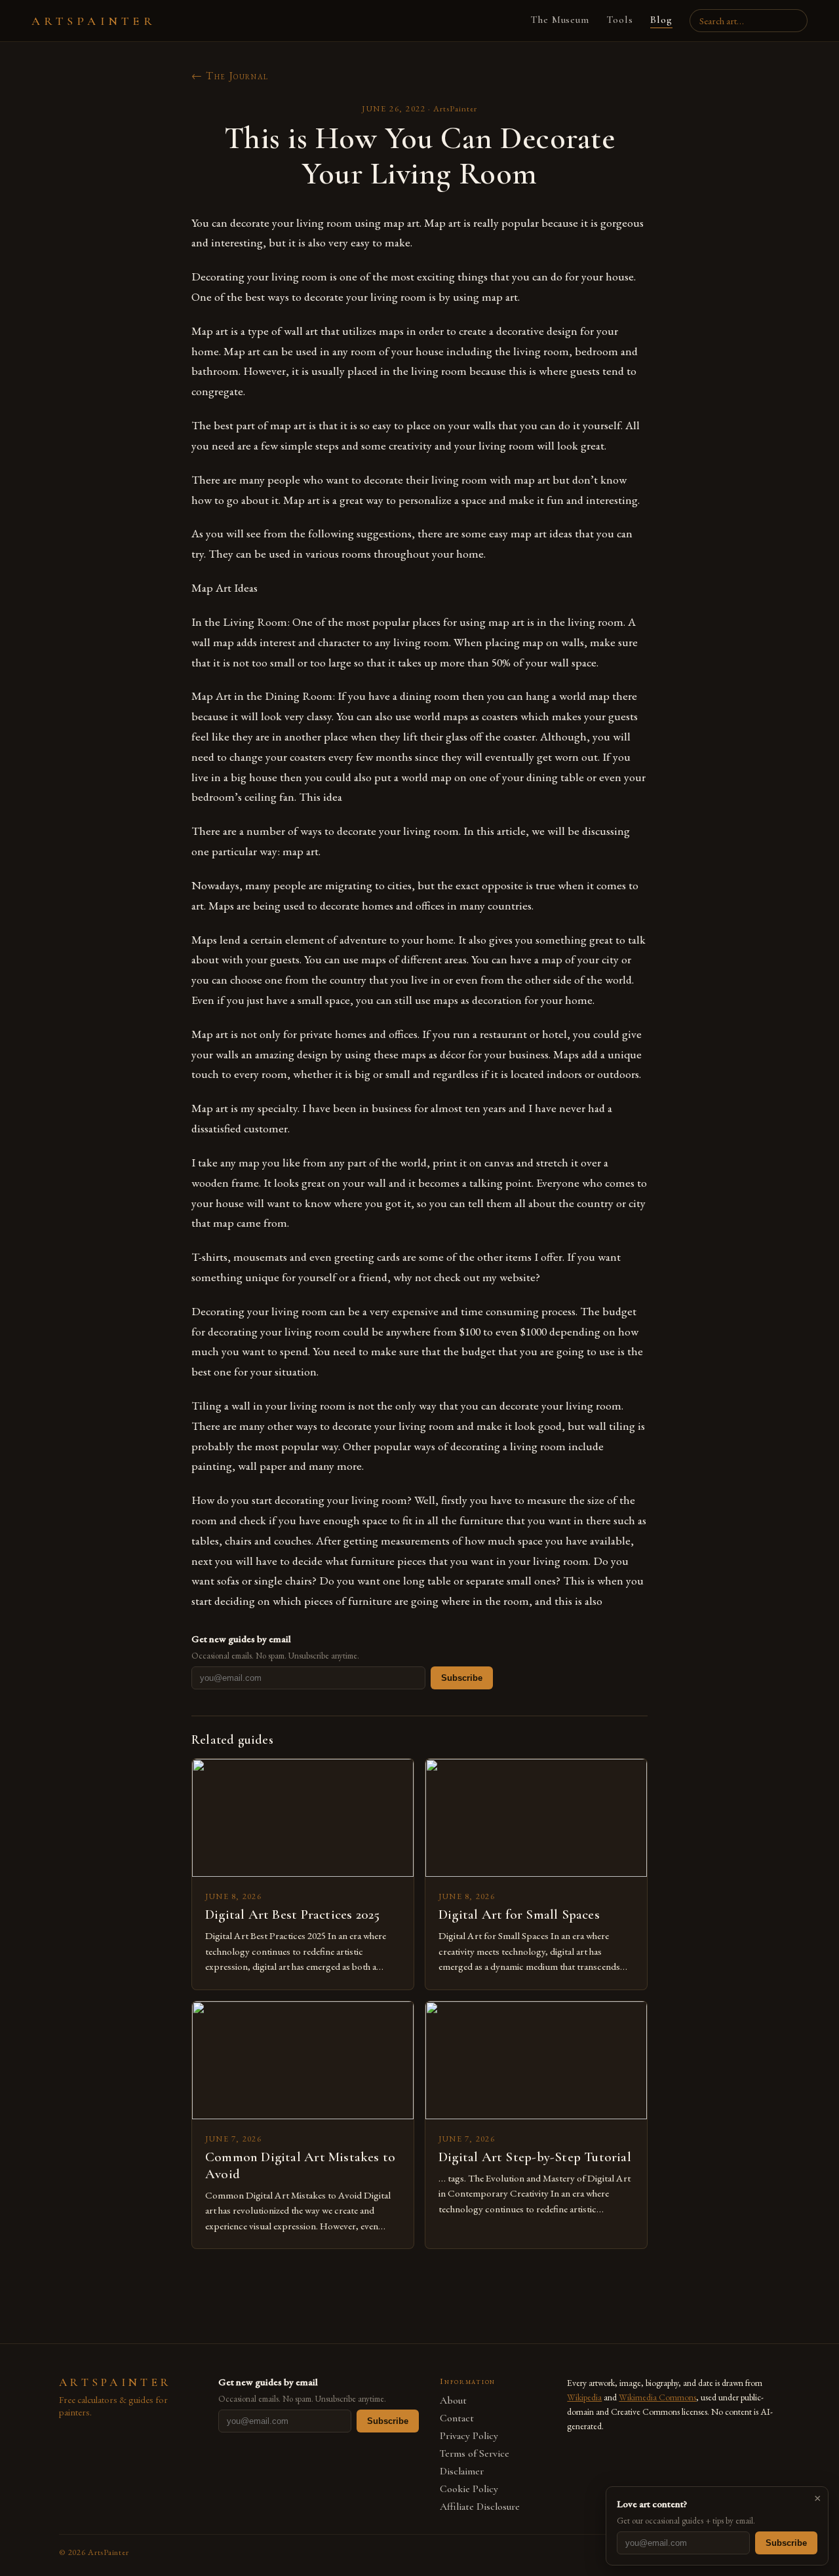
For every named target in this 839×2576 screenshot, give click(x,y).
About (453, 2401)
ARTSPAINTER (94, 21)
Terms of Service (475, 2454)
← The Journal (230, 76)
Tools (620, 20)
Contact (457, 2418)
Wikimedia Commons (657, 2397)
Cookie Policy (469, 2489)
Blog (661, 20)
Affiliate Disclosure (480, 2507)
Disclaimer (462, 2471)
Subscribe (462, 1678)
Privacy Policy (469, 2436)
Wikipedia (584, 2397)
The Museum (560, 20)
